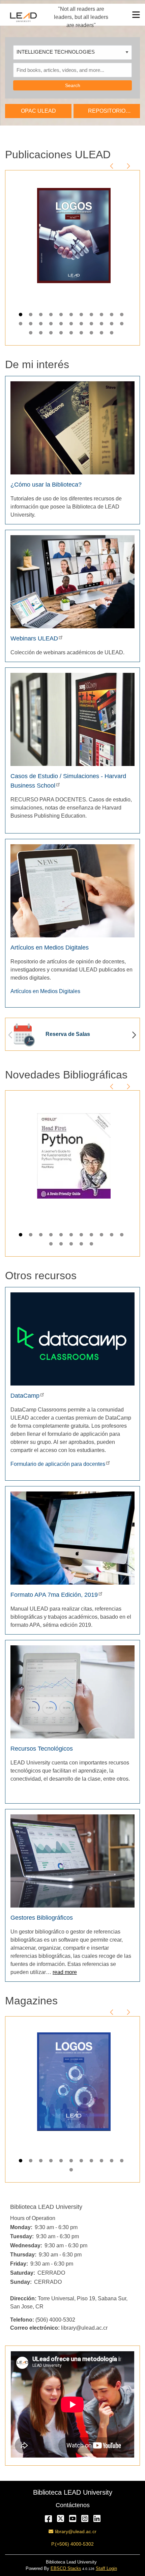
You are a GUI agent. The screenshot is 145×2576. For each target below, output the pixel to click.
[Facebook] (48, 2518)
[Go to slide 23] (31, 334)
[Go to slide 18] (82, 325)
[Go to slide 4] (52, 316)
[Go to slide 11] (122, 316)
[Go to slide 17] (72, 325)
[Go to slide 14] (41, 325)
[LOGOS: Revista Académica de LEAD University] (74, 2082)
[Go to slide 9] (102, 316)
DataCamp (25, 1396)
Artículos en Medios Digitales (50, 948)
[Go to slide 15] (52, 325)
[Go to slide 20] (102, 325)
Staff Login (106, 2568)
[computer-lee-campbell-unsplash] (72, 1538)
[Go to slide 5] (62, 316)
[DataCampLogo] (72, 1339)
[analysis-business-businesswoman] (72, 1691)
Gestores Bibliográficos (42, 1918)
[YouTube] (73, 2518)
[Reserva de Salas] (23, 1034)
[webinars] (72, 581)
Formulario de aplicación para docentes (58, 1464)
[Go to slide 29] (92, 334)
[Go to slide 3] (41, 316)
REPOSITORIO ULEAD (107, 113)
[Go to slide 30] (102, 334)
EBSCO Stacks (66, 2568)
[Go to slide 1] (21, 316)
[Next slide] (128, 165)
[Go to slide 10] (112, 316)
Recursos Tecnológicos (42, 1749)
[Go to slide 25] (52, 334)
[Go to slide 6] (72, 316)
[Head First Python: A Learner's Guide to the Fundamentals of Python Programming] (74, 1156)
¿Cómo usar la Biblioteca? (46, 485)
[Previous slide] (112, 165)
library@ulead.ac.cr (76, 2531)
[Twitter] (61, 2518)
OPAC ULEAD (38, 111)
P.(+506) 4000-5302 (72, 2544)
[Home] (23, 17)
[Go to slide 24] (41, 334)
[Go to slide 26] (62, 334)
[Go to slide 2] (31, 316)
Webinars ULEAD (34, 638)
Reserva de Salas (68, 1034)
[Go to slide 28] (82, 334)
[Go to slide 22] (122, 325)
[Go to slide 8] (92, 316)
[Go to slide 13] (31, 325)
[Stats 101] (72, 1860)
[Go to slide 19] (92, 325)
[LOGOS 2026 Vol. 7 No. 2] (74, 236)
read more (65, 1972)
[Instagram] (85, 2518)
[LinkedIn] (97, 2518)
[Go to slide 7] (82, 316)
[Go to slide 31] (112, 334)
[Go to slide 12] (21, 325)
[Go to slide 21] (112, 325)
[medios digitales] (72, 890)
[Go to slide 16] (62, 325)
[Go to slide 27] (72, 334)
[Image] (72, 427)
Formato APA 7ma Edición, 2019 (54, 1595)
